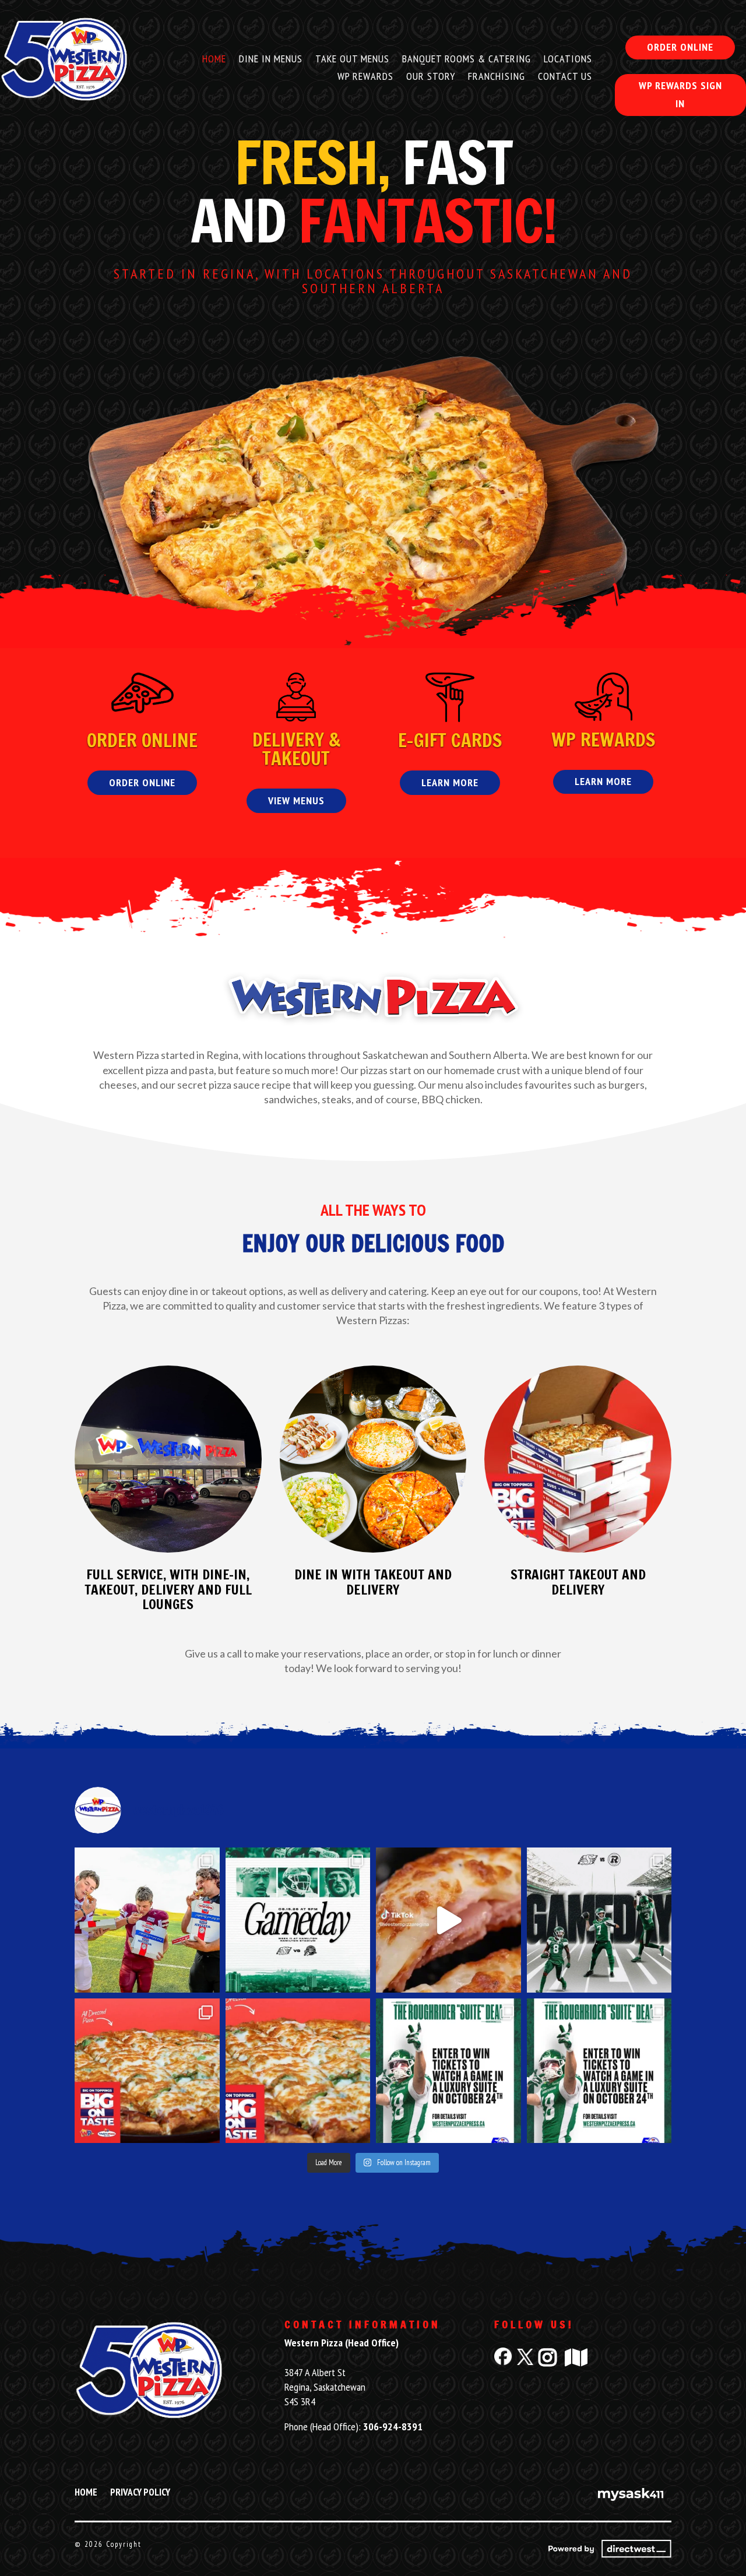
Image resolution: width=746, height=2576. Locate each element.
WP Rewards (365, 78)
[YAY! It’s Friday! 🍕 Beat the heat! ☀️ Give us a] (298, 2071)
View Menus (296, 800)
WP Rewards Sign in (680, 94)
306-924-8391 (393, 2427)
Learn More (450, 782)
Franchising (497, 78)
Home (214, 60)
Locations (568, 60)
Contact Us (565, 78)
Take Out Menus (352, 60)
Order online (680, 47)
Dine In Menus (271, 60)
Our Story (431, 78)
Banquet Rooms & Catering (467, 60)
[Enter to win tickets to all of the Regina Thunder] (147, 1920)
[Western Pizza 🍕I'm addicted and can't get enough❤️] (448, 1920)
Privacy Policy (140, 2493)
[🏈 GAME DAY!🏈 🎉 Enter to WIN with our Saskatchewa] (298, 1920)
